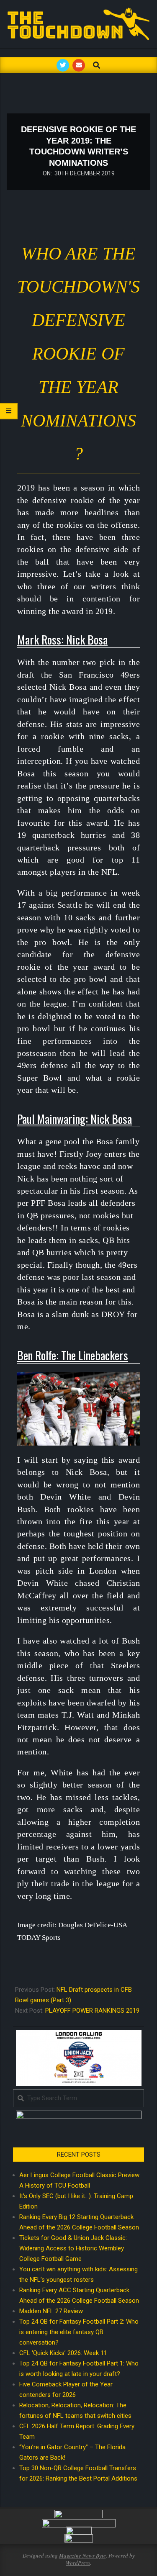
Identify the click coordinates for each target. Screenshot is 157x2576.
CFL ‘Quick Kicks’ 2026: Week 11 (63, 2353)
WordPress (78, 2563)
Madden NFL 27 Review (51, 2311)
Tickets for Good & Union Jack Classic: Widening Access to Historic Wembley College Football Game (73, 2248)
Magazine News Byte (82, 2555)
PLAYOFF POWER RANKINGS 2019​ (92, 2011)
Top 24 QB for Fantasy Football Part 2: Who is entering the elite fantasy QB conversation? (79, 2332)
